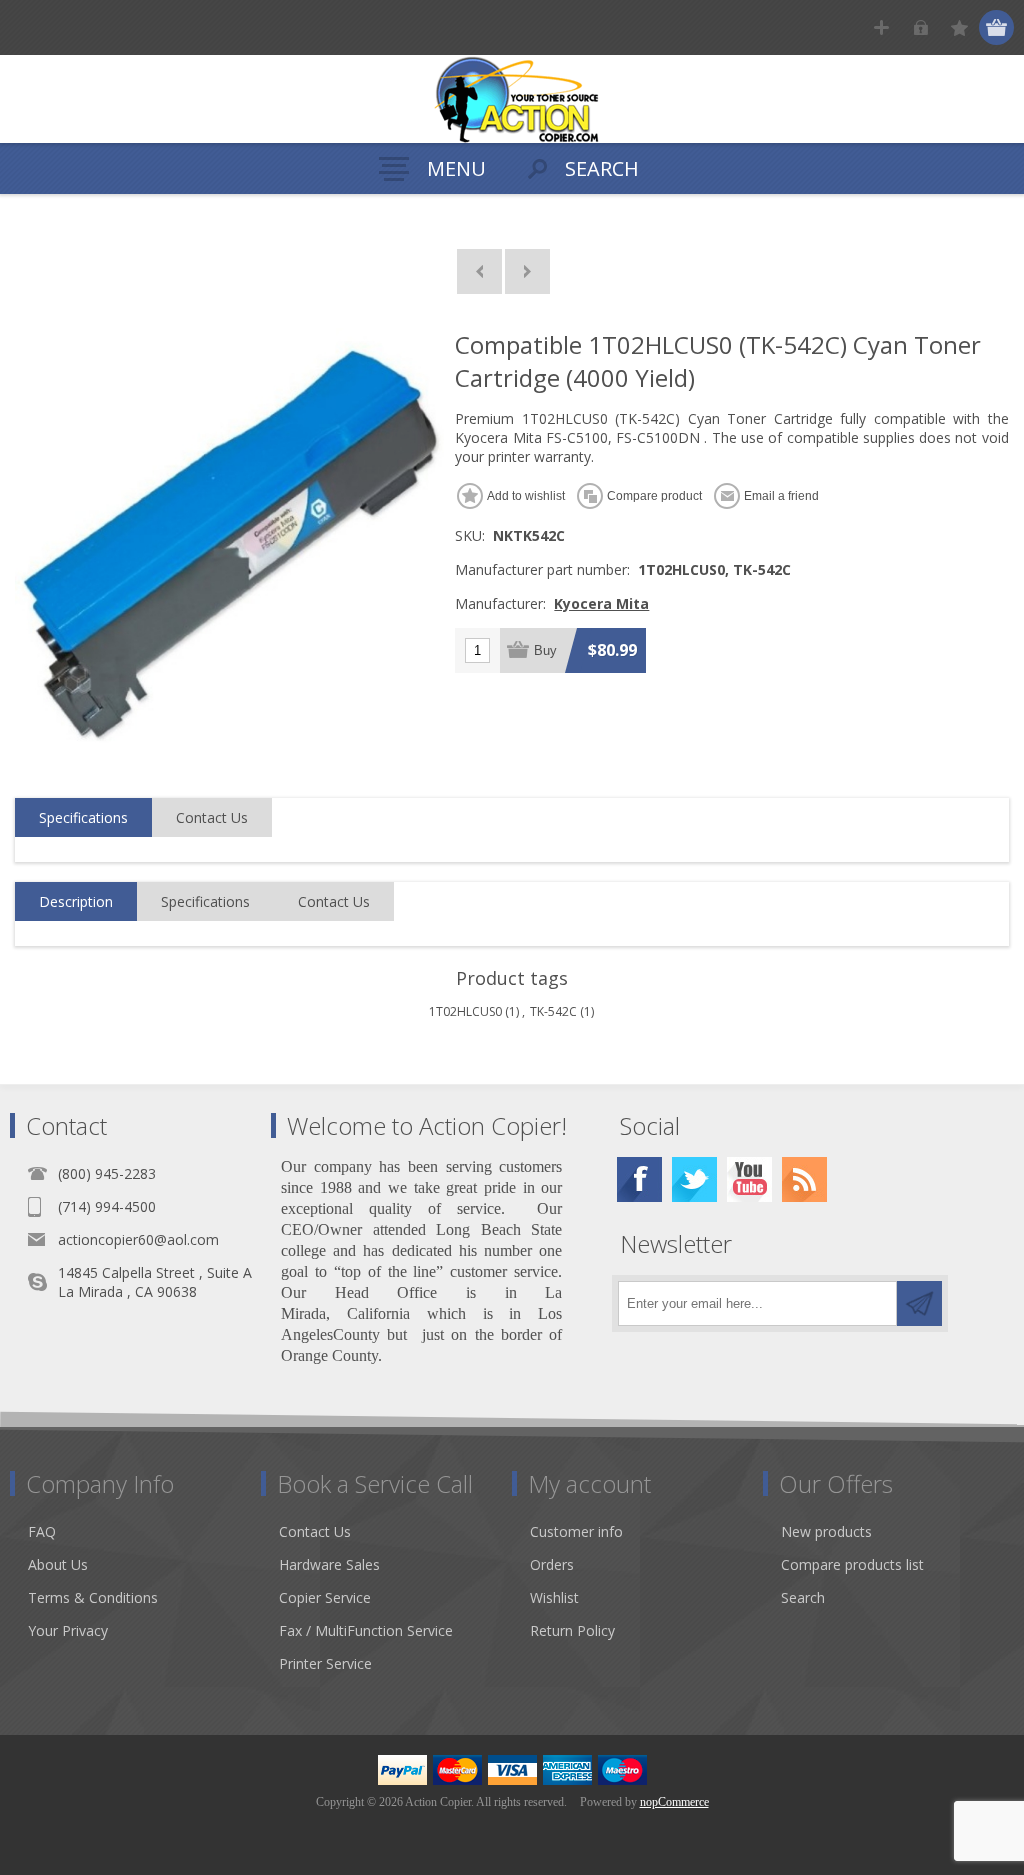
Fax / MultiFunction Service (366, 1630)
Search (803, 1597)
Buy (545, 650)
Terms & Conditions (93, 1597)
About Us (58, 1564)
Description (76, 901)
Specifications (83, 817)
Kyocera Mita (601, 603)
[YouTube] (749, 1179)
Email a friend (781, 496)
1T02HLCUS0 (465, 1011)
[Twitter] (694, 1179)
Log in (920, 27)
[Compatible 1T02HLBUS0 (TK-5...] (479, 271)
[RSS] (804, 1179)
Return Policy (572, 1630)
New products (826, 1531)
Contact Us (212, 817)
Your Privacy (68, 1630)
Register (881, 27)
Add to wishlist (526, 496)
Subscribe (919, 1303)
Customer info (576, 1531)
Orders (552, 1564)
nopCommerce (674, 1802)
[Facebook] (639, 1179)
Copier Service (325, 1597)
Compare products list (852, 1564)
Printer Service (325, 1663)
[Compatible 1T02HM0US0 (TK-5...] (527, 271)
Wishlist (554, 1597)
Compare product (654, 496)
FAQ (42, 1531)
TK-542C (553, 1011)
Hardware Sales (329, 1564)
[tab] (83, 818)
